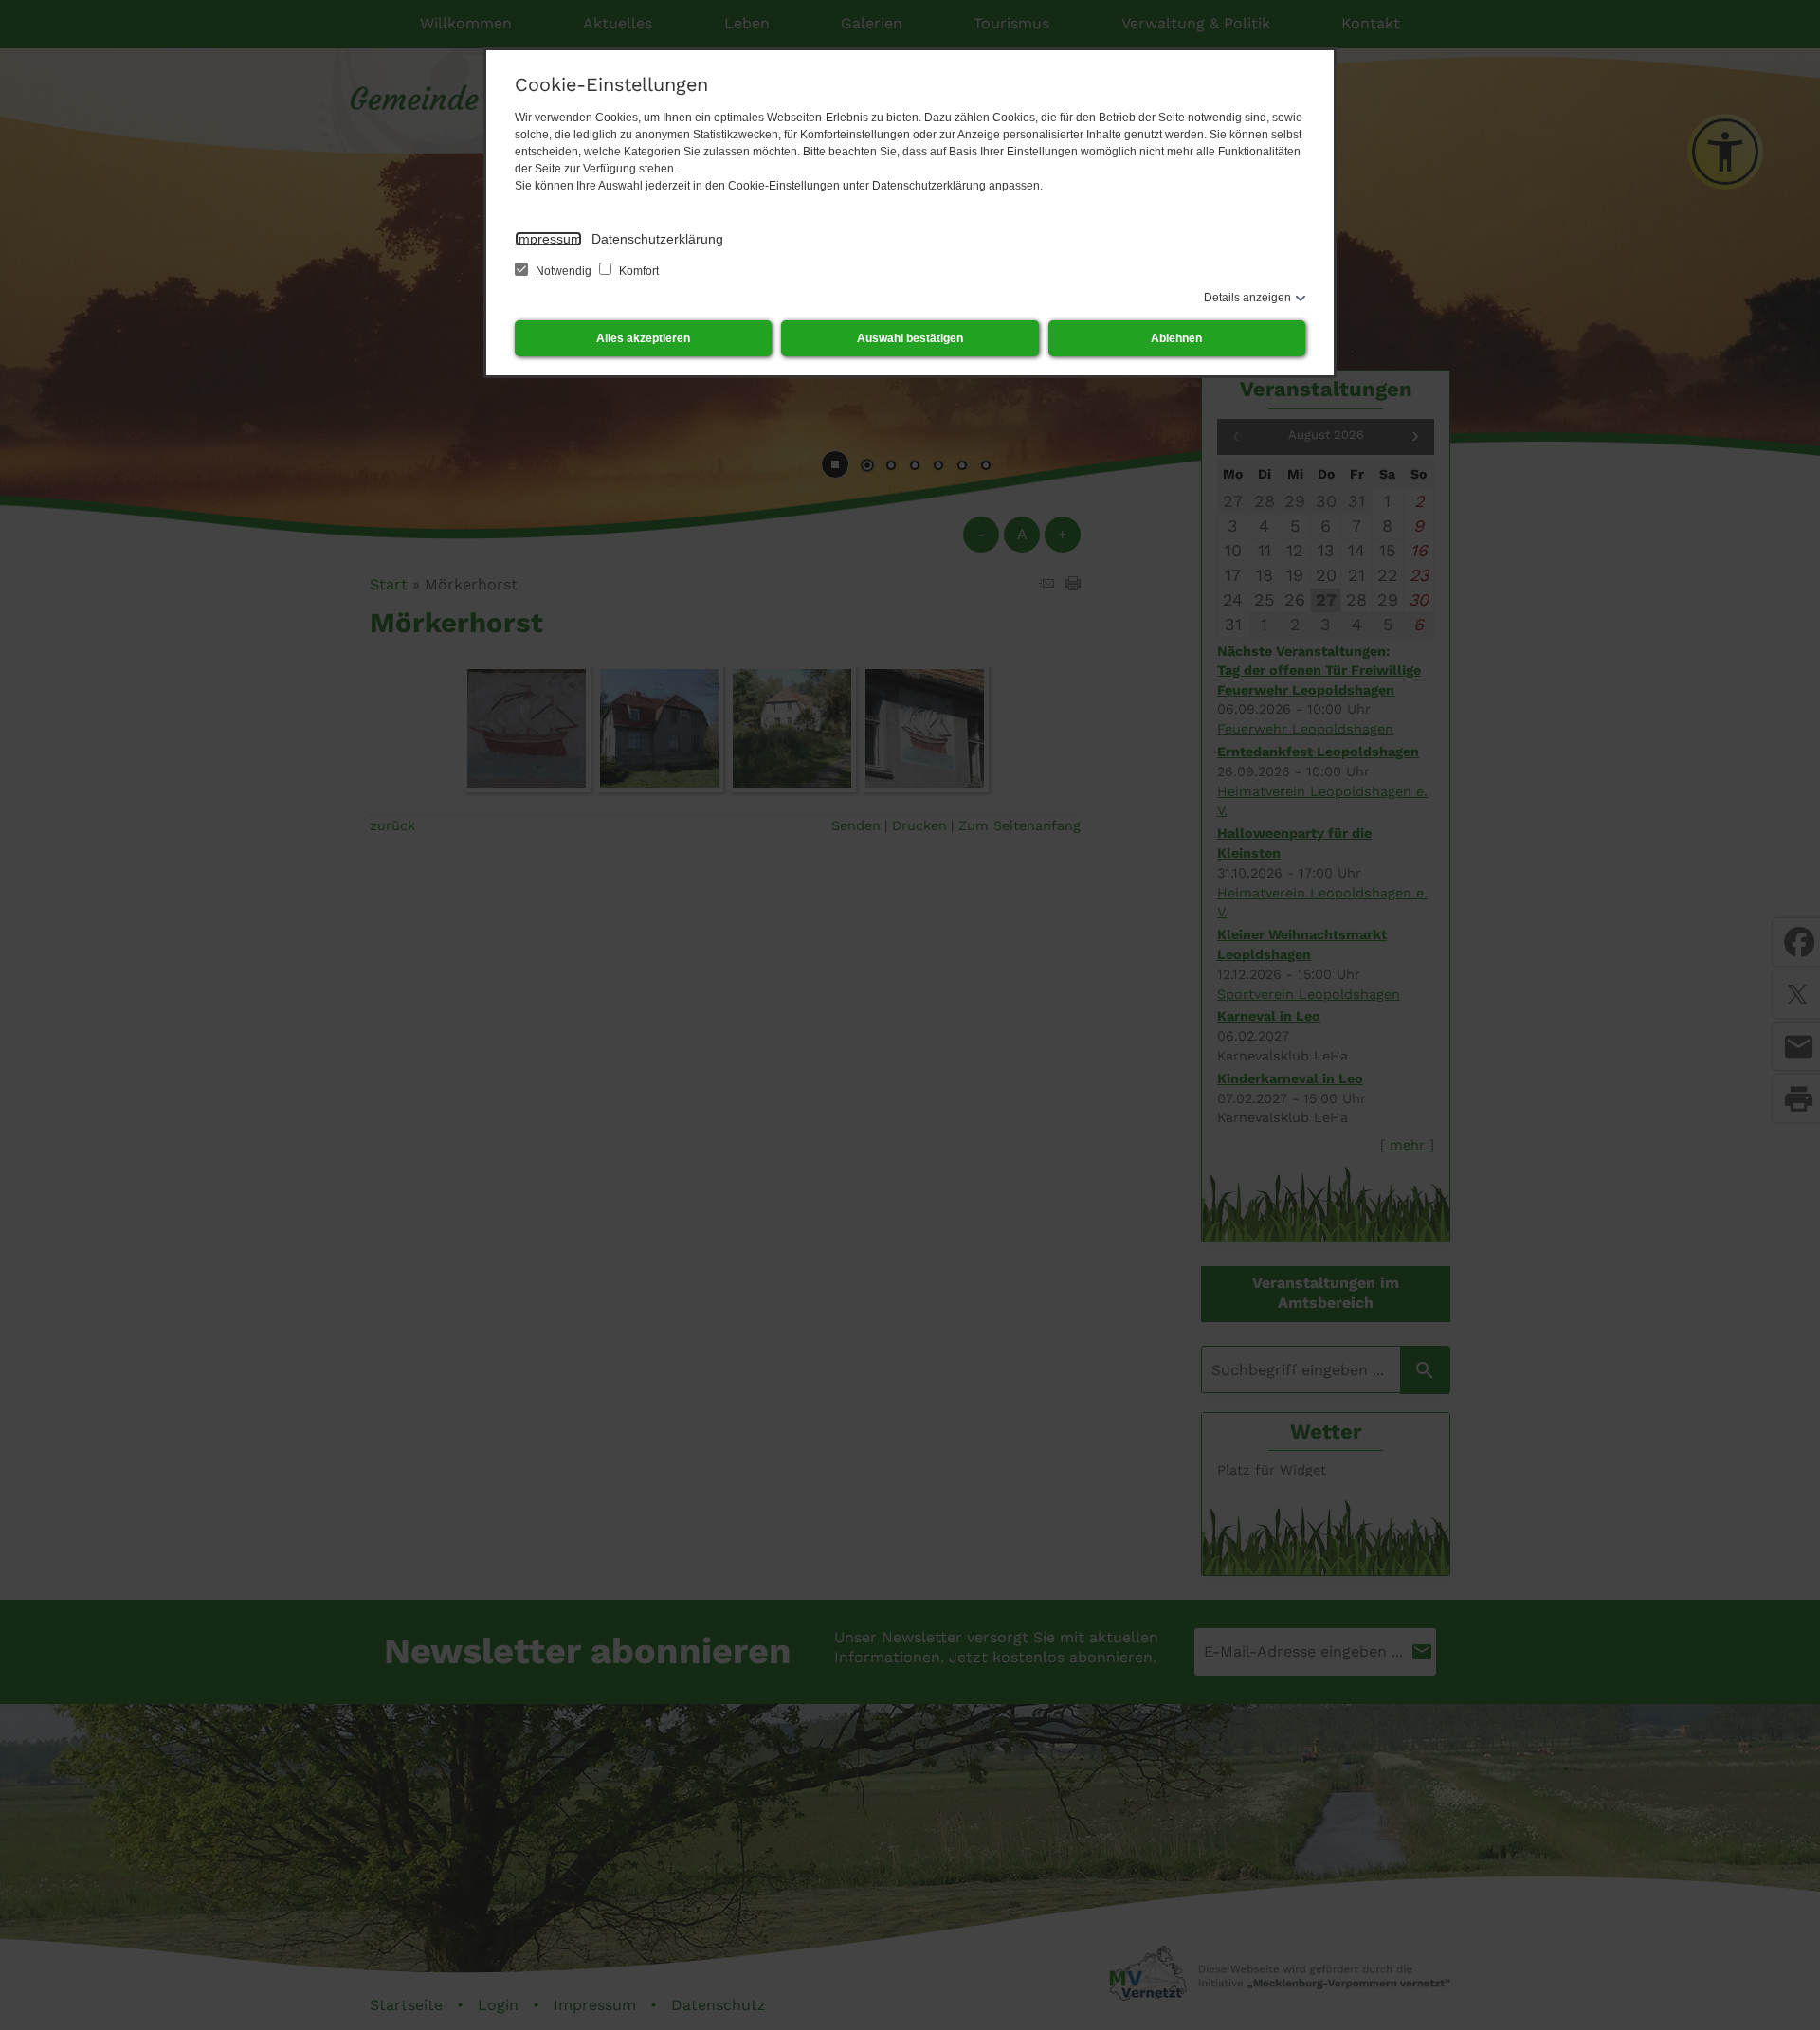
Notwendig (564, 271)
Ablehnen (1176, 338)
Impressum (548, 239)
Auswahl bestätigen (910, 338)
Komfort (637, 271)
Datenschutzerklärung (657, 239)
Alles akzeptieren (643, 338)
